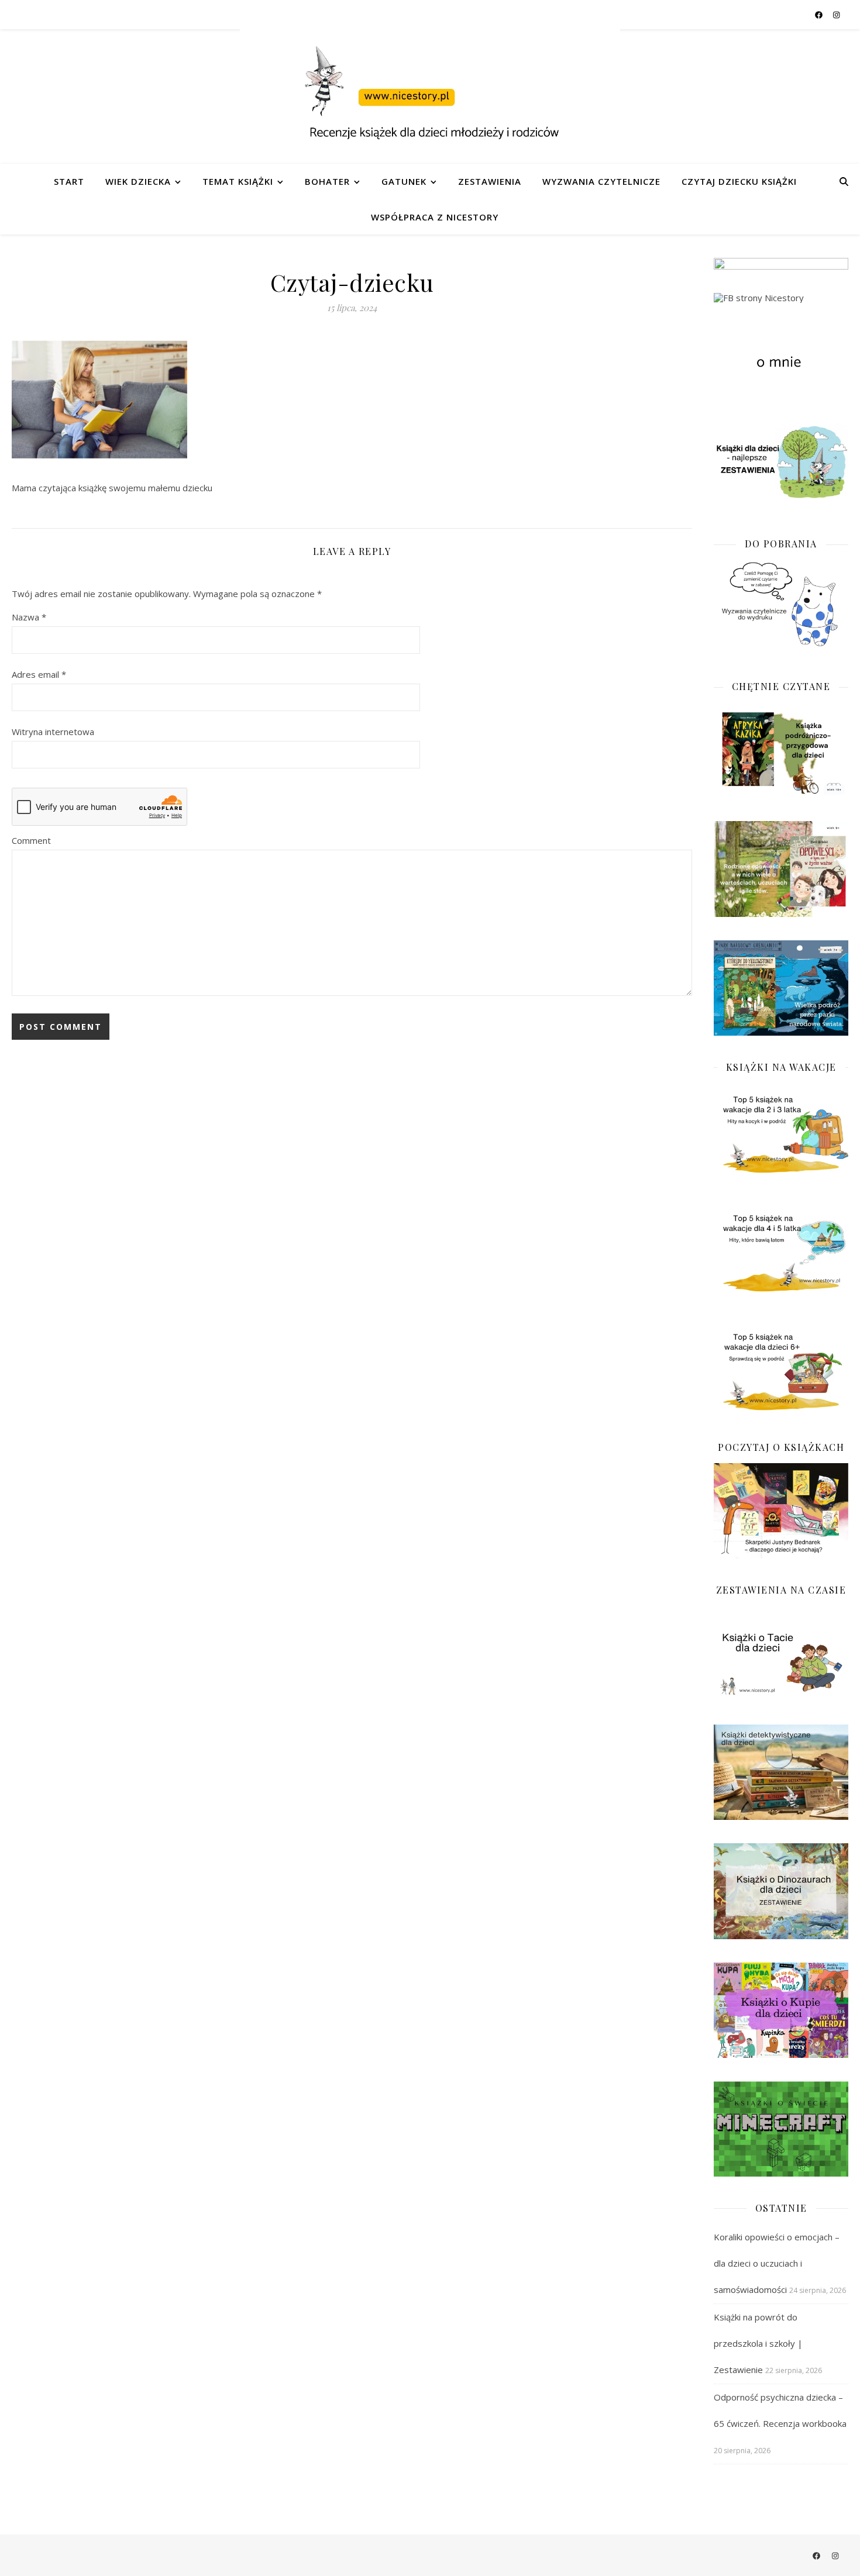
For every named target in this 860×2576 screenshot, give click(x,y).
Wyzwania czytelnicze (601, 181)
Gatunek (404, 181)
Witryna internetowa (53, 732)
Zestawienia (490, 181)
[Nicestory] (430, 96)
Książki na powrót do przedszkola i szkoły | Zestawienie (758, 2343)
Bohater (327, 181)
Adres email (39, 674)
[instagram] (836, 15)
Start (69, 181)
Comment (31, 840)
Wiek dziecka (138, 181)
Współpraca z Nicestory (435, 217)
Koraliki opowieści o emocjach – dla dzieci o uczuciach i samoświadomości (777, 2263)
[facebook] (820, 15)
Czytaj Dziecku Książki (739, 181)
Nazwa (29, 617)
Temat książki (238, 181)
